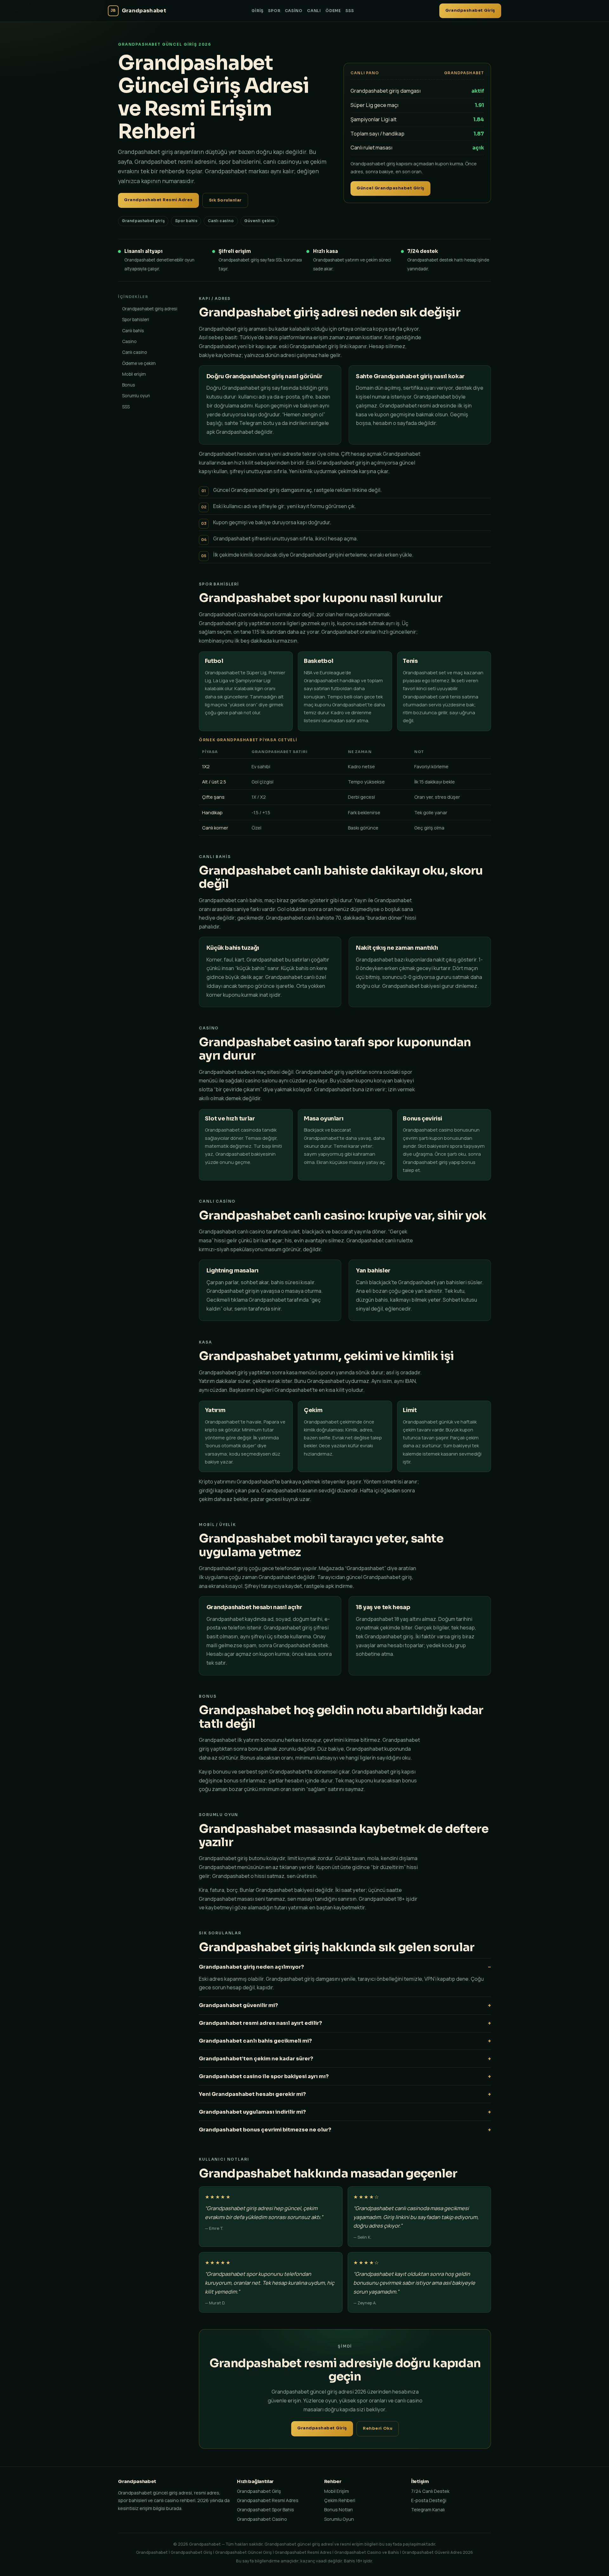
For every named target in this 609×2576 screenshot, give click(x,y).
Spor (274, 11)
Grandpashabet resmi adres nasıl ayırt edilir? (260, 2023)
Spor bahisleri (136, 319)
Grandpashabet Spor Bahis (265, 2510)
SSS (350, 11)
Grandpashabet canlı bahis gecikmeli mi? (255, 2041)
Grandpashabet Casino (262, 2519)
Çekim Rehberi (340, 2500)
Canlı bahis (133, 330)
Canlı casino (135, 352)
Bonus (129, 385)
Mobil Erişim (337, 2491)
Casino (294, 11)
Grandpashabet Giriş (470, 10)
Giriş (258, 11)
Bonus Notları (338, 2510)
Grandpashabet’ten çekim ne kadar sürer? (256, 2059)
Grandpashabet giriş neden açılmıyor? (251, 1967)
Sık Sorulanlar (225, 200)
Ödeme (333, 11)
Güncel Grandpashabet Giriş (390, 188)
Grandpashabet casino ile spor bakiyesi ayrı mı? (264, 2076)
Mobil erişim (134, 374)
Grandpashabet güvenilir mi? (238, 2005)
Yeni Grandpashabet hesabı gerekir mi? (252, 2094)
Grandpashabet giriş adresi (150, 309)
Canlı (314, 11)
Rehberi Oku (378, 2428)
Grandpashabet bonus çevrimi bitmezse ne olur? (265, 2130)
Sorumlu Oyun (339, 2519)
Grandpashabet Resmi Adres (158, 200)
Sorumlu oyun (136, 396)
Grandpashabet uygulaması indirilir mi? (252, 2112)
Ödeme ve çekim (139, 363)
